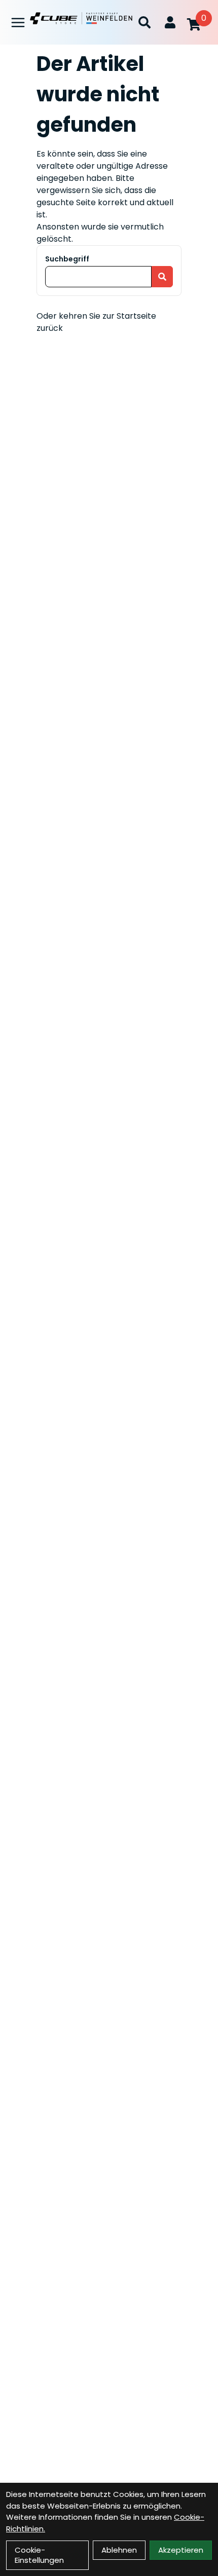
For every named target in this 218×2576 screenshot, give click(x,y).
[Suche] (144, 22)
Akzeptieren (181, 2550)
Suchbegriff (67, 259)
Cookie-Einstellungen (39, 2555)
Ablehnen (119, 2550)
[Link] (18, 23)
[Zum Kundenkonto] (170, 22)
